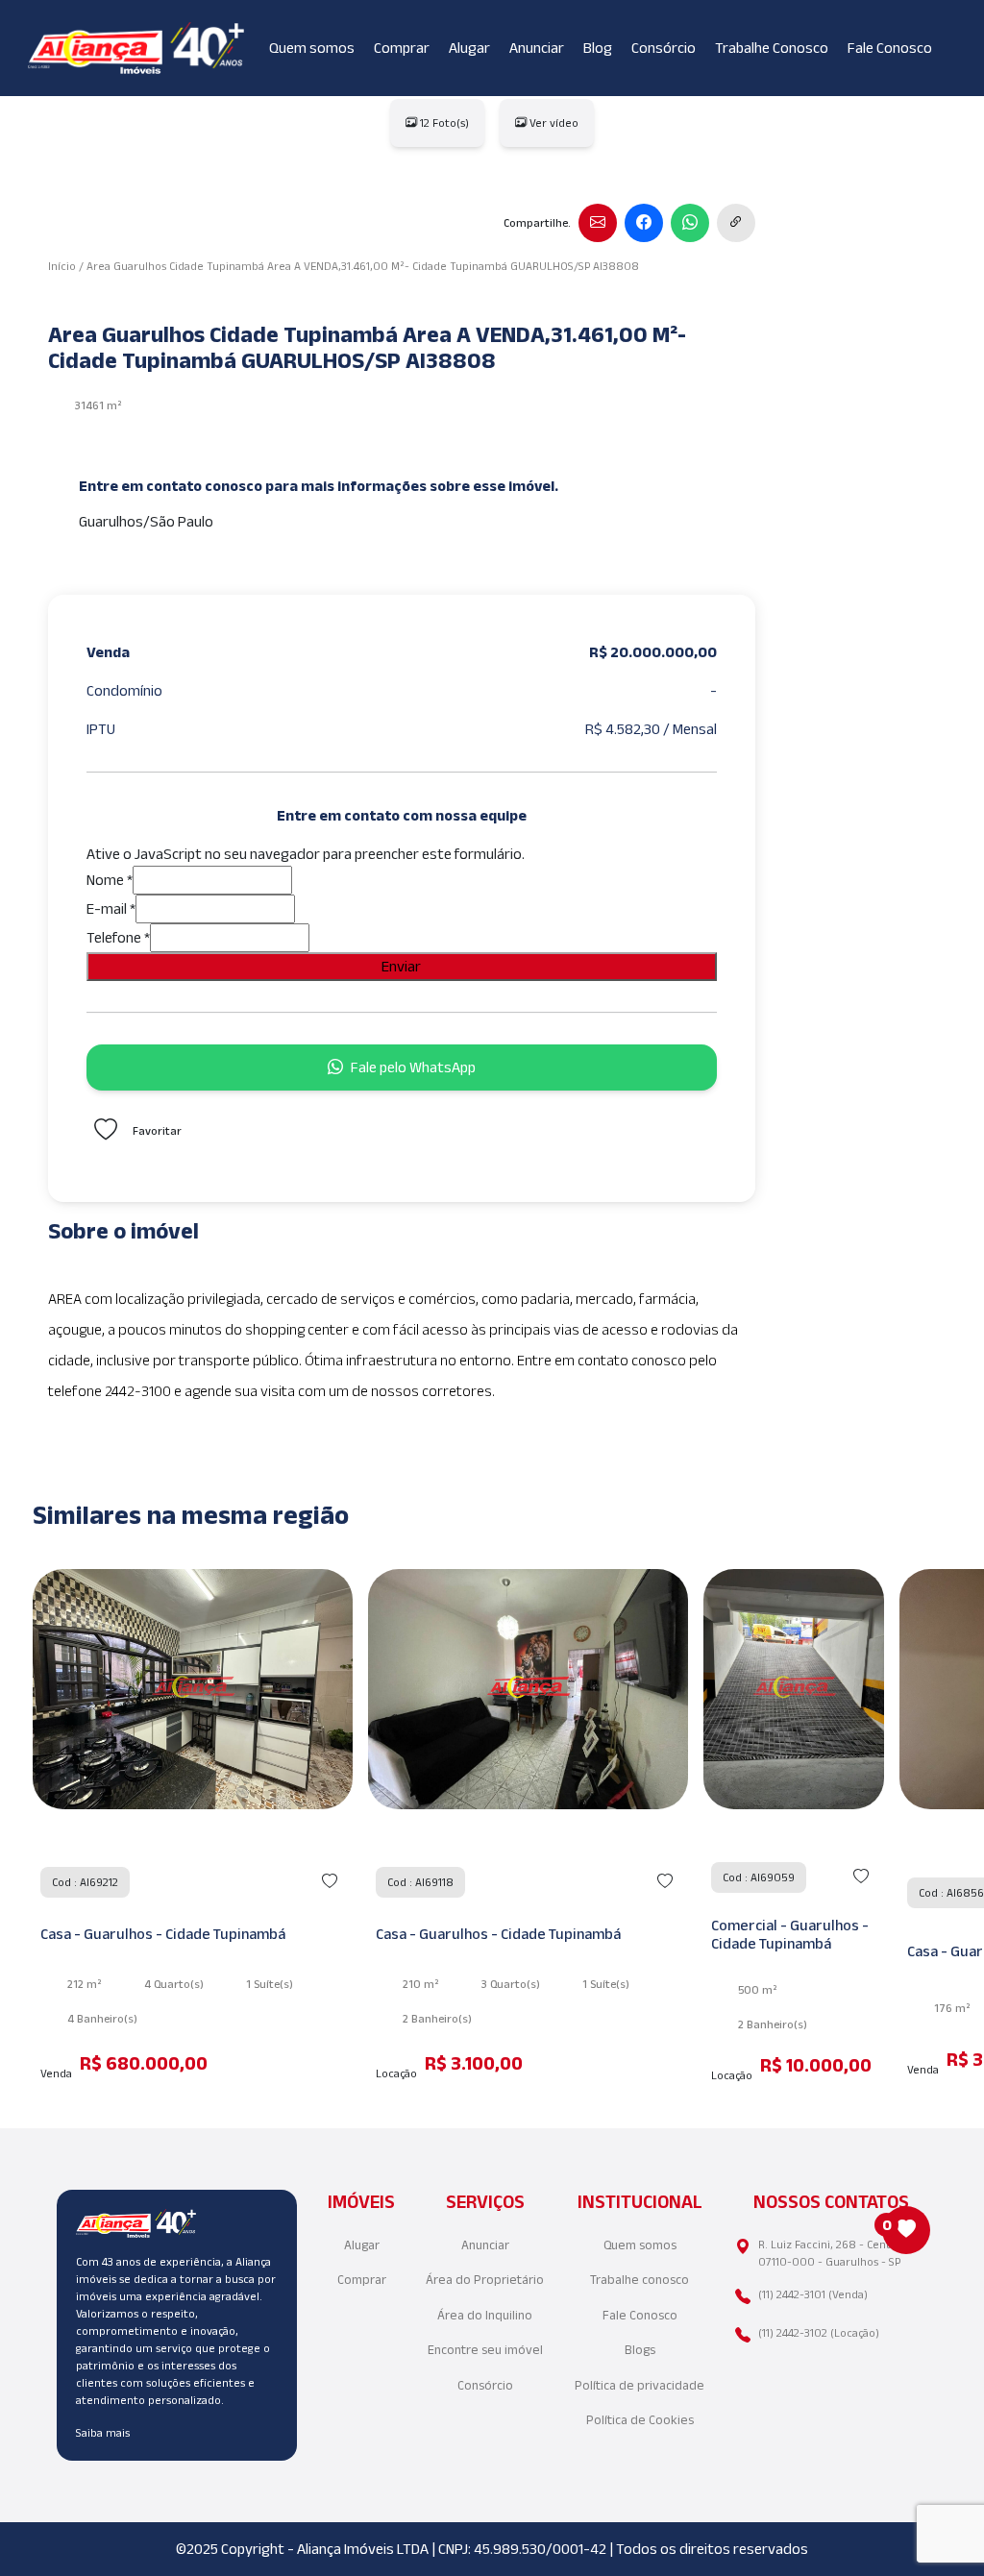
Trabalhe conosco (640, 2280)
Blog (598, 48)
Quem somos (312, 48)
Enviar (401, 966)
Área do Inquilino (485, 2315)
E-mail (111, 908)
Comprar (402, 48)
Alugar (469, 48)
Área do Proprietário (485, 2280)
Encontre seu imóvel (485, 2350)
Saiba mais (103, 2432)
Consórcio (664, 48)
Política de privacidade (640, 2385)
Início (62, 266)
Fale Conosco (890, 48)
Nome (110, 880)
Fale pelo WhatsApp (413, 1067)
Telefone (118, 937)
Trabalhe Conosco (772, 48)
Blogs (640, 2350)
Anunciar (537, 48)
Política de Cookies (640, 2420)
